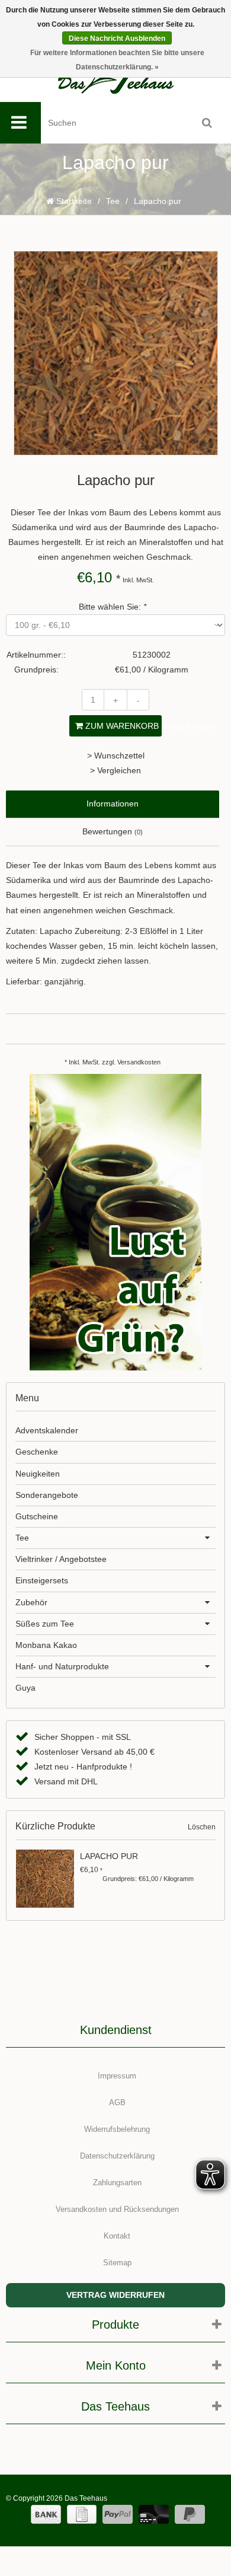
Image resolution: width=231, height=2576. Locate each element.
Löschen (202, 1827)
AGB (117, 2102)
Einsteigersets (42, 1580)
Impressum (117, 2076)
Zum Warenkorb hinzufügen (122, 726)
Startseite (73, 201)
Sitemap (117, 2263)
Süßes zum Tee (45, 1624)
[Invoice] (82, 2514)
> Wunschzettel (116, 755)
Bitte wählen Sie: (113, 607)
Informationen (113, 804)
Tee (113, 201)
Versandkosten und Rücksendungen (117, 2209)
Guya (25, 1688)
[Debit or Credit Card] (154, 2514)
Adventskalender (47, 1430)
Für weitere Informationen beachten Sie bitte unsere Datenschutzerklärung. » (117, 60)
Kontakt (117, 2236)
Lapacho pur (109, 1856)
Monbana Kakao (46, 1645)
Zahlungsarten (117, 2183)
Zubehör (31, 1602)
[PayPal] (118, 2514)
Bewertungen (113, 831)
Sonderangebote (47, 1495)
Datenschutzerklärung (117, 2156)
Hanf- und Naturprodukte (62, 1666)
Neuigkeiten (38, 1474)
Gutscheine (37, 1516)
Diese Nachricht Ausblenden (117, 39)
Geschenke (37, 1452)
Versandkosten (139, 1062)
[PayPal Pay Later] (190, 2514)
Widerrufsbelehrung (117, 2129)
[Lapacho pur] (46, 1879)
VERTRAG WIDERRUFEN (115, 2295)
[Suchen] (207, 123)
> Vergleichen (115, 770)
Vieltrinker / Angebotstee (61, 1559)
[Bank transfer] (46, 2514)
